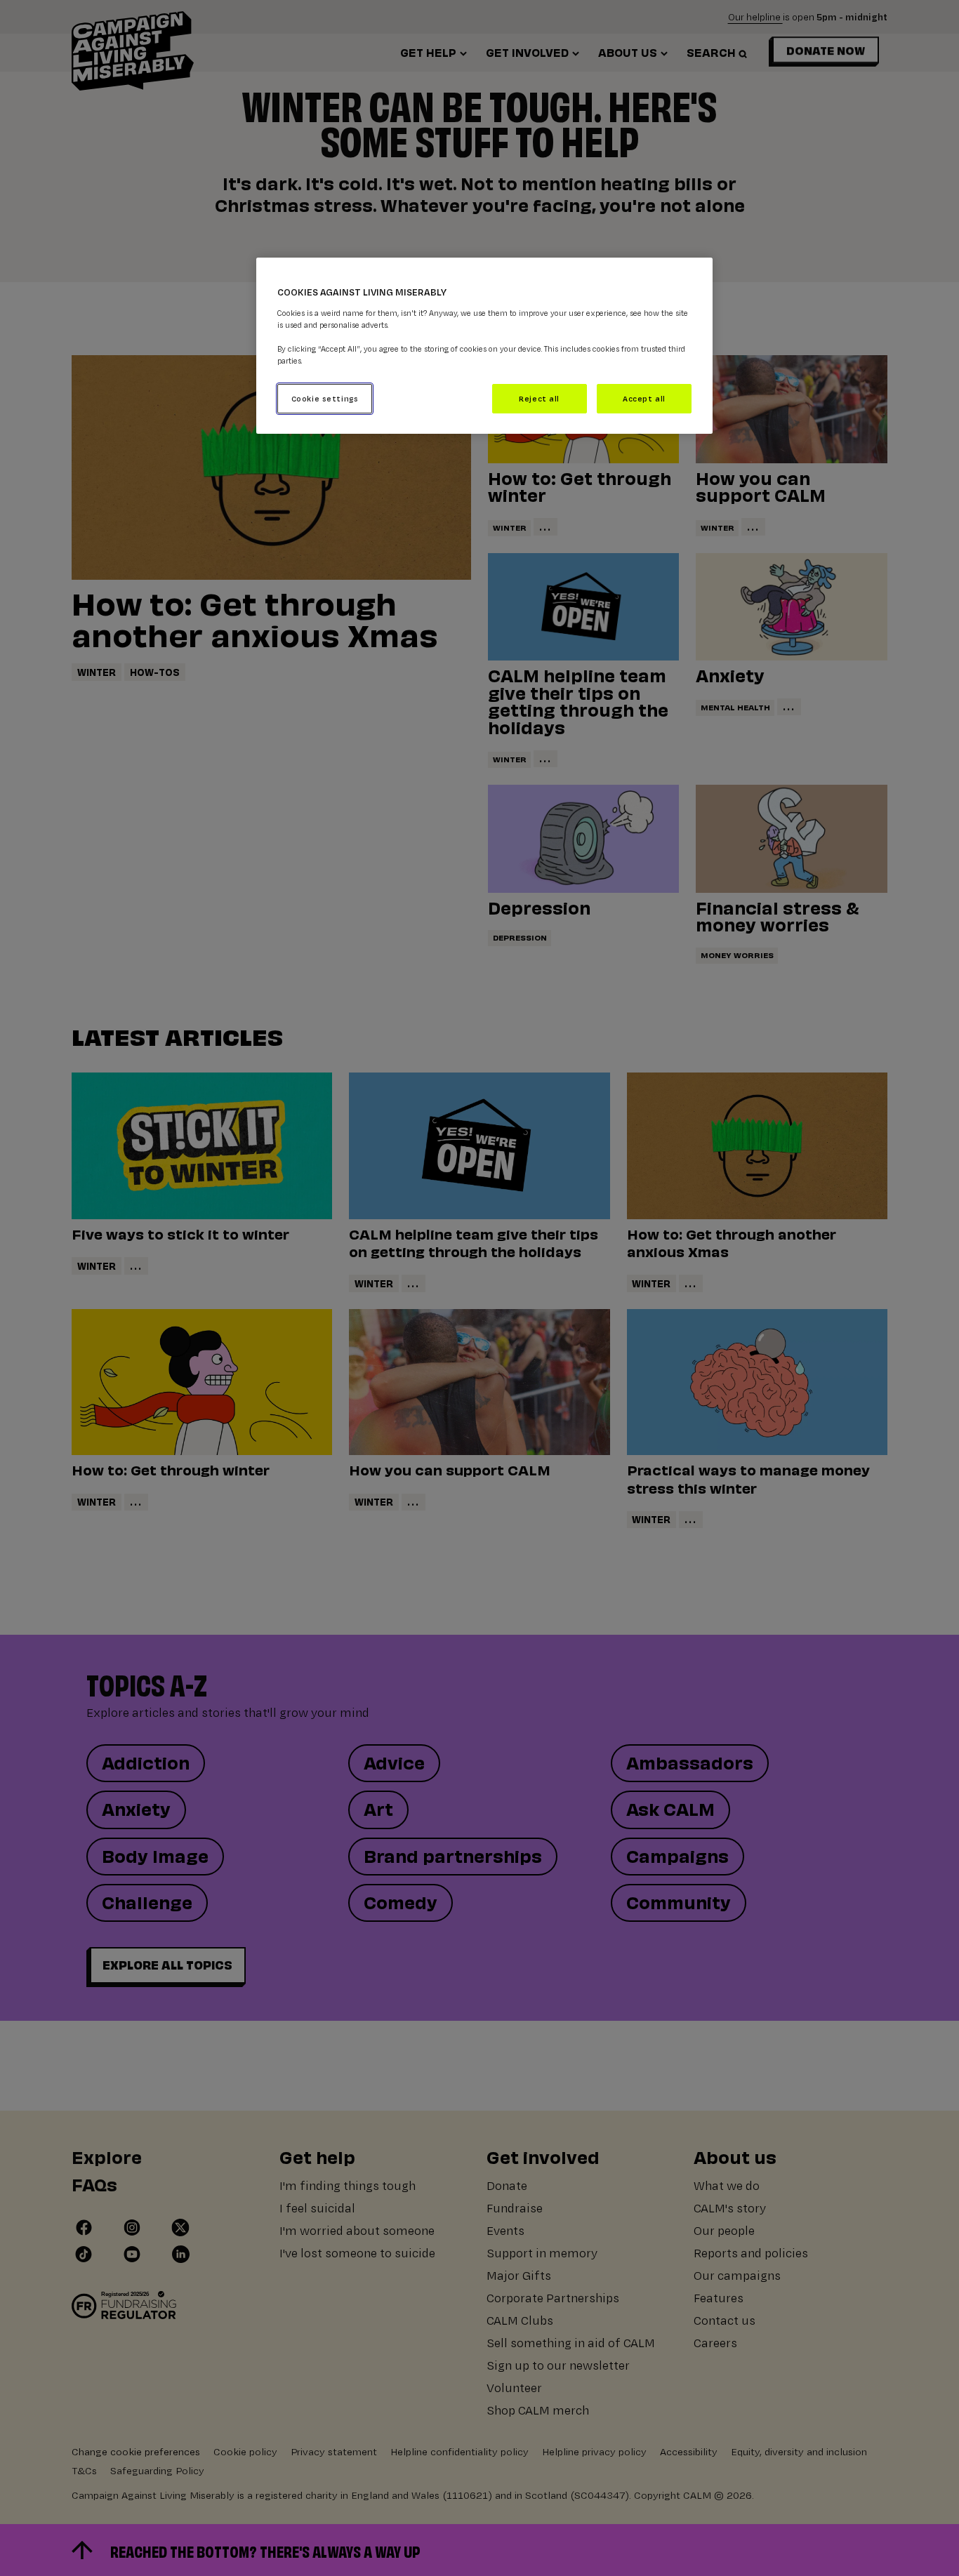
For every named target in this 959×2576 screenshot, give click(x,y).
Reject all (539, 398)
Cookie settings (325, 398)
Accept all (644, 398)
